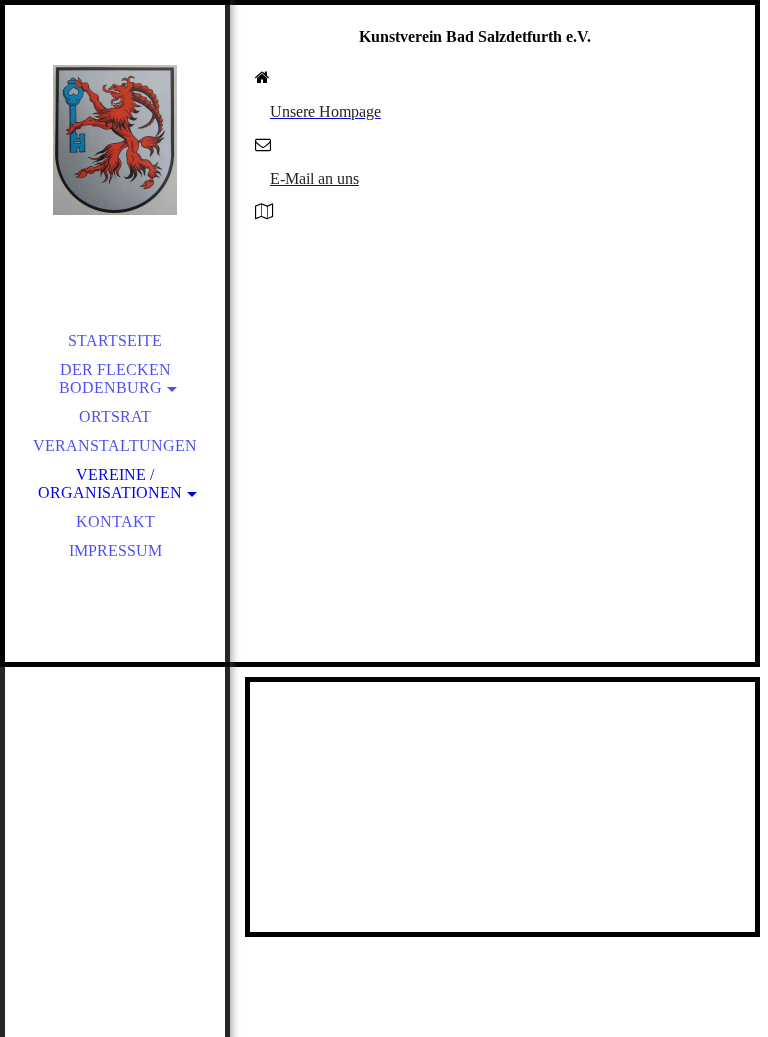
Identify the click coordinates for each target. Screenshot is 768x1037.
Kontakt (115, 521)
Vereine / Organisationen (110, 483)
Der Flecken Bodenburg (115, 378)
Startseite (115, 340)
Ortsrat (115, 416)
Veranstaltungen (115, 445)
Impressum (115, 550)
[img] (115, 140)
